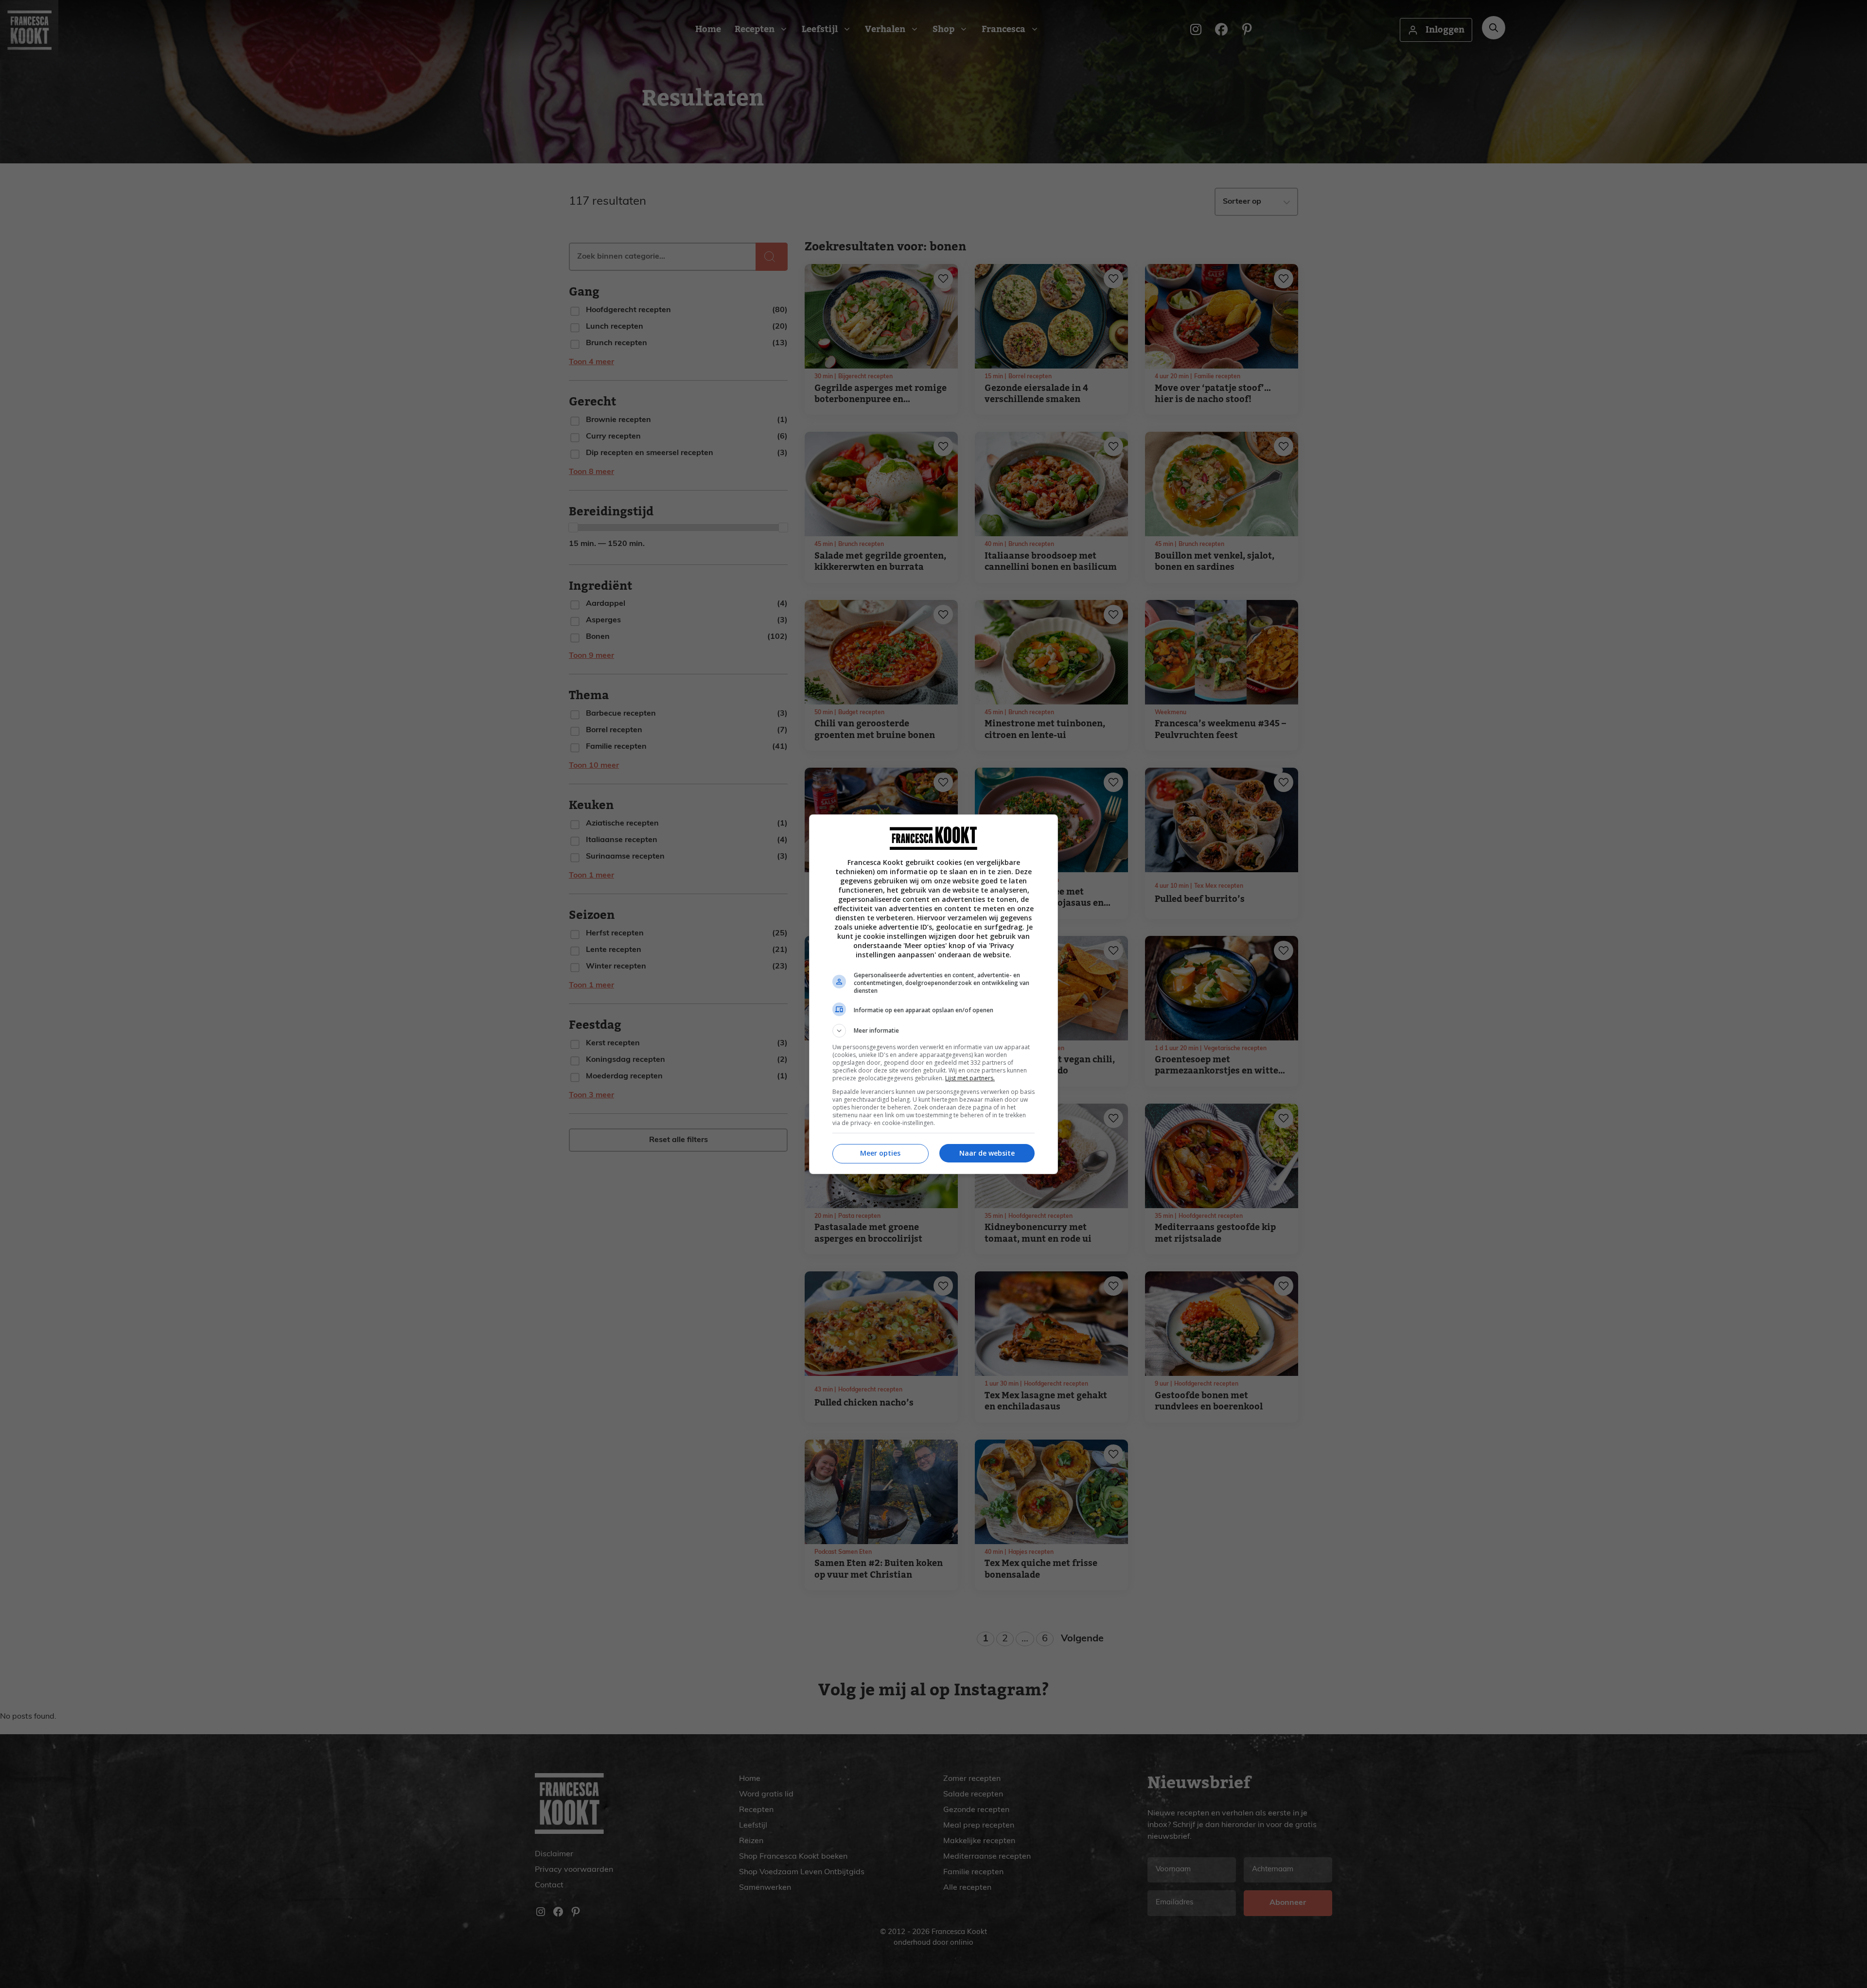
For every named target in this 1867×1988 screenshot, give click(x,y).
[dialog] (933, 994)
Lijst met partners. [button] (970, 1078)
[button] (933, 1031)
